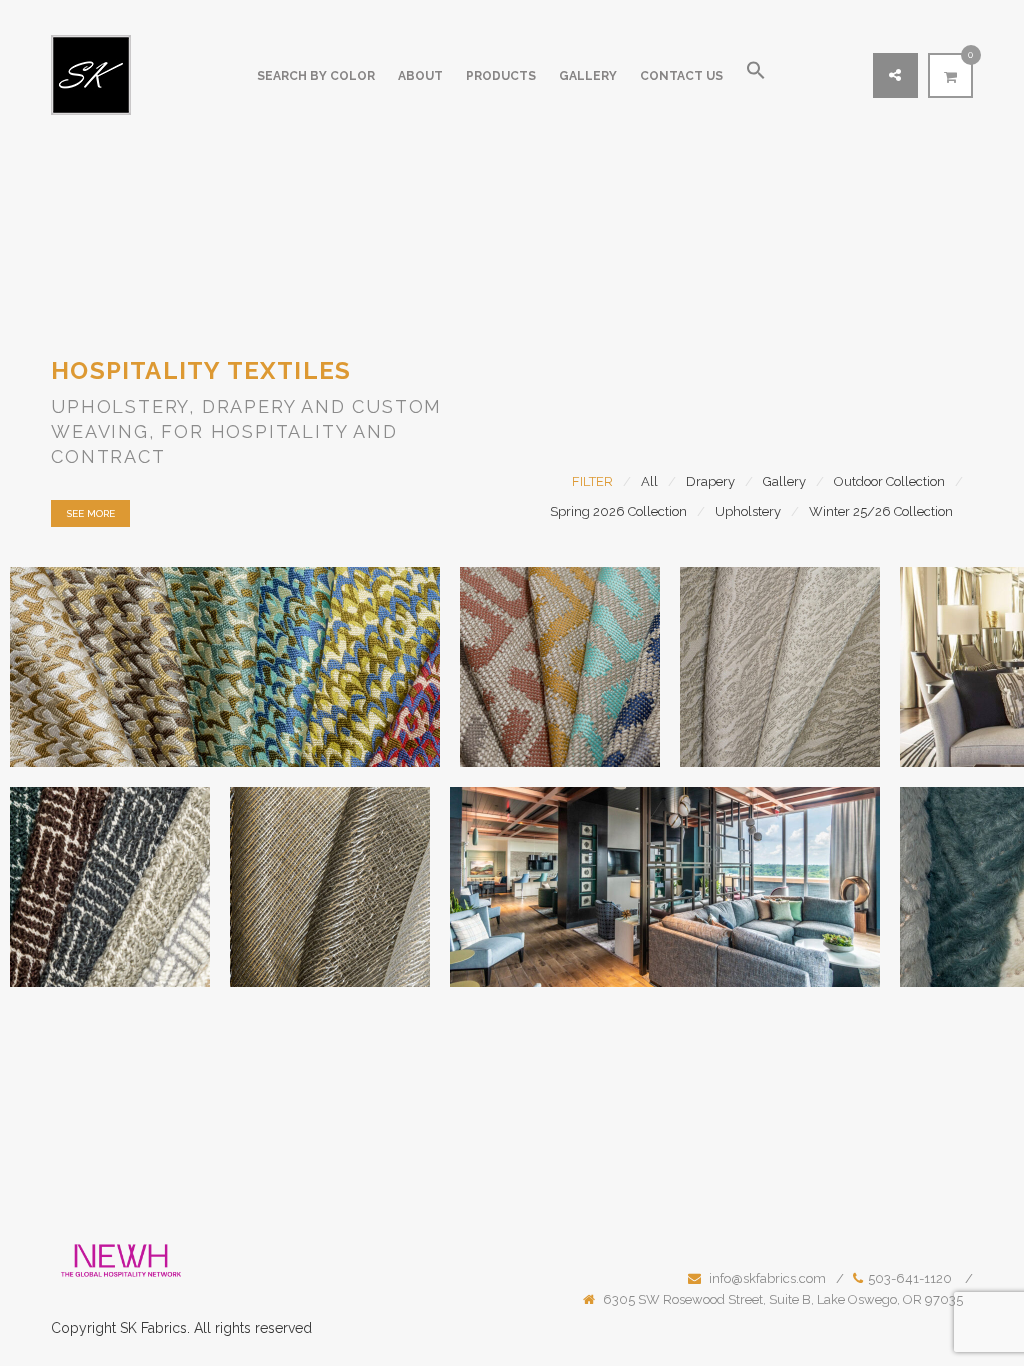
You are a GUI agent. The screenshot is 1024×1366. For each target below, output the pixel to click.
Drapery (710, 481)
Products (501, 76)
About (420, 76)
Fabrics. (165, 1328)
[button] (756, 76)
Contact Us (681, 76)
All (649, 481)
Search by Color (316, 76)
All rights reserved (253, 1328)
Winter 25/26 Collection (881, 511)
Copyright (83, 1328)
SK (128, 1328)
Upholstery (748, 511)
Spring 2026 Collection (618, 511)
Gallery (588, 76)
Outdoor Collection (889, 481)
